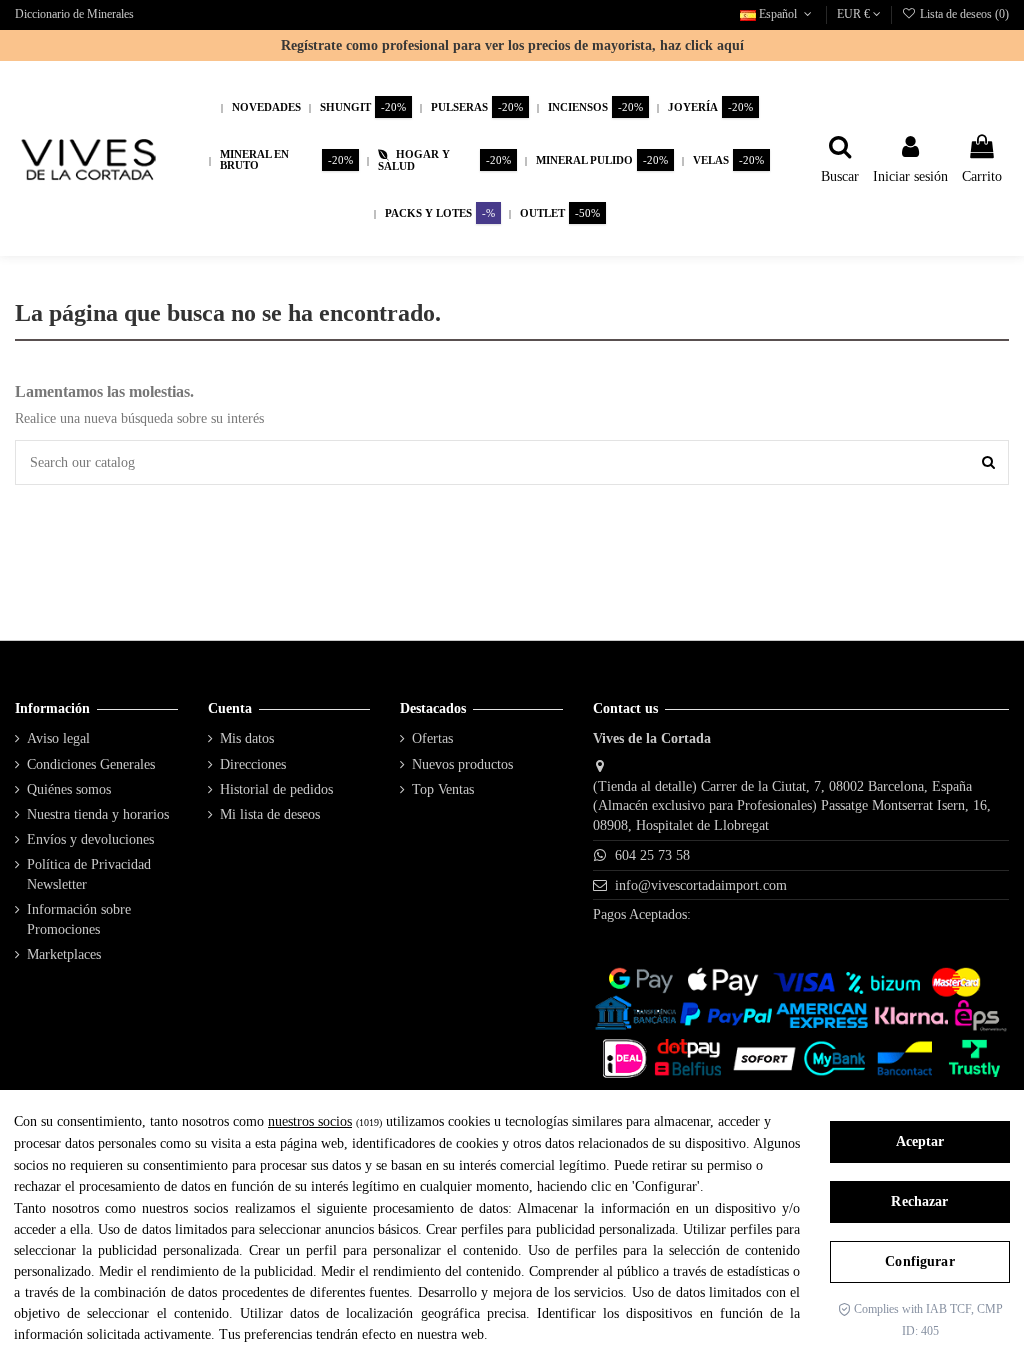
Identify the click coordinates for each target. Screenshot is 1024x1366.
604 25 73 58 (652, 855)
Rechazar (919, 1201)
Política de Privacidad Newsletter (89, 874)
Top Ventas (443, 789)
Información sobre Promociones (79, 919)
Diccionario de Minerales (74, 14)
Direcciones (253, 764)
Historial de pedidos (276, 789)
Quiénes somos (69, 789)
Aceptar (920, 1141)
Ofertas (432, 738)
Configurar (919, 1261)
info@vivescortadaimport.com (701, 885)
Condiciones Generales (91, 764)
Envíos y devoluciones (90, 839)
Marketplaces (64, 954)
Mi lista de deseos (270, 814)
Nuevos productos (462, 764)
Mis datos (247, 738)
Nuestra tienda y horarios (98, 814)
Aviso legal (58, 738)
